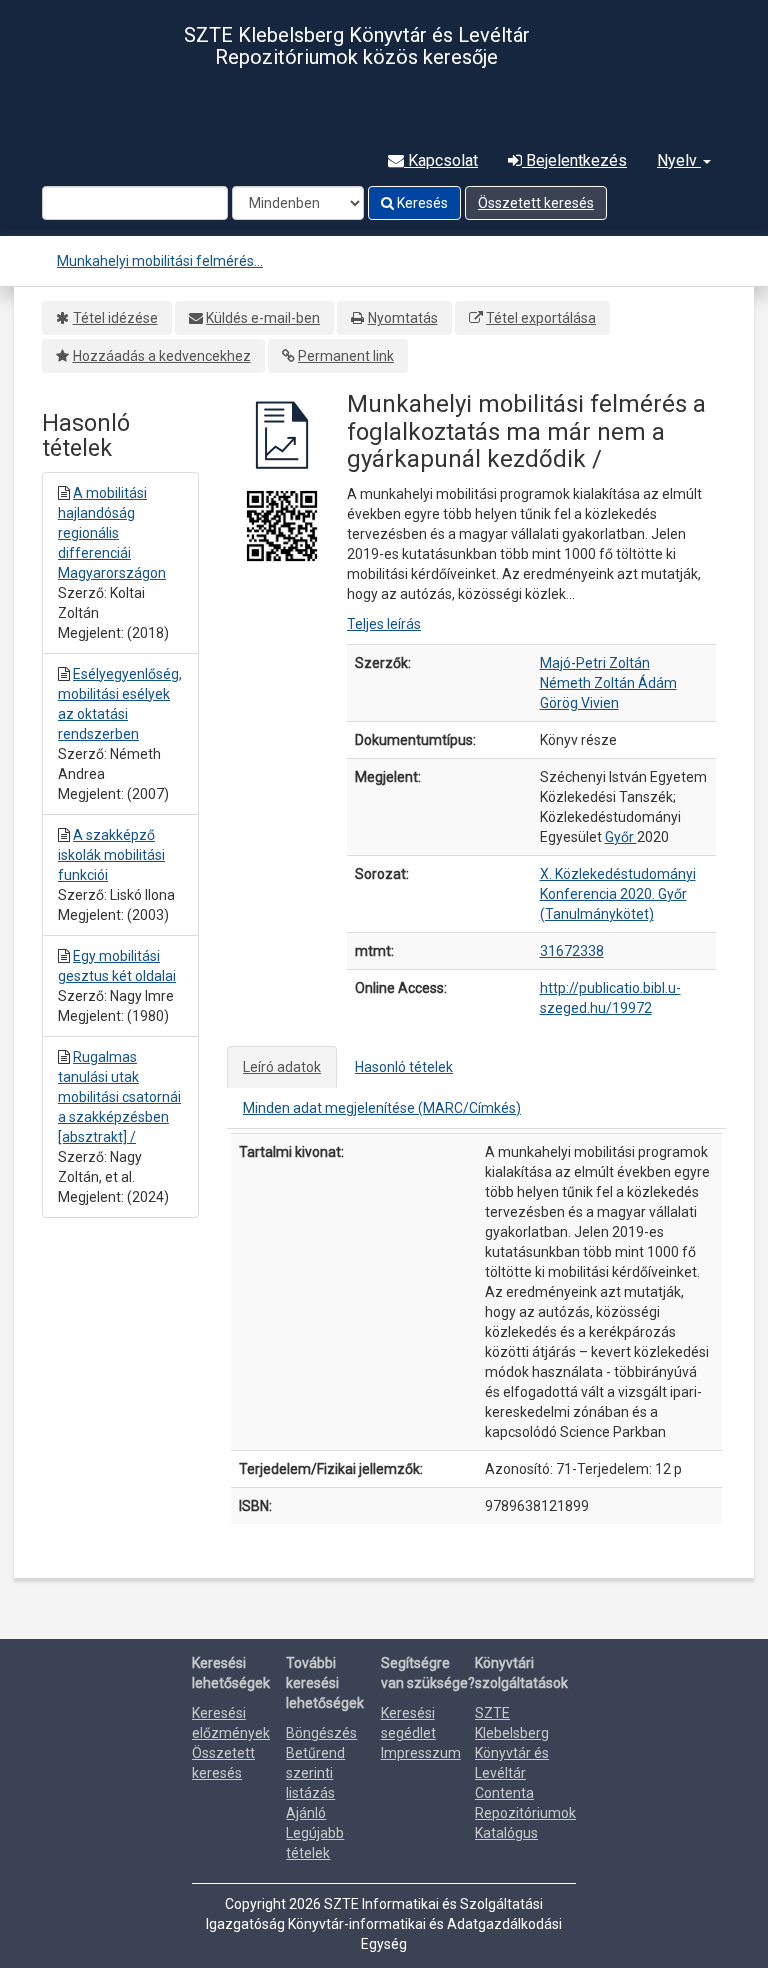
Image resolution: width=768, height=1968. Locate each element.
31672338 (572, 951)
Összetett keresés (536, 203)
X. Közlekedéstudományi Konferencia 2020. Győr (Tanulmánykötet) (618, 894)
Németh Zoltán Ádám (608, 683)
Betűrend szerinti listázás (315, 1773)
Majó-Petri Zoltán (595, 663)
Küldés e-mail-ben (263, 318)
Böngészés (321, 1733)
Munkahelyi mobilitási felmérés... (160, 261)
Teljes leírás (384, 624)
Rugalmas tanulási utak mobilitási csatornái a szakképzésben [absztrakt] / (119, 1097)
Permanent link (346, 356)
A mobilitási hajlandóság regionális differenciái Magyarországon (112, 533)
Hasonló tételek (404, 1067)
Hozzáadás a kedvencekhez (162, 356)
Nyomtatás (403, 318)
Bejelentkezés (574, 160)
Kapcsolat (441, 160)
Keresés (421, 203)
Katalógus (506, 1833)
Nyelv (679, 160)
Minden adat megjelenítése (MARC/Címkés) (382, 1108)
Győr (621, 837)
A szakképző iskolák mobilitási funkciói (111, 855)
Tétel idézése (115, 318)
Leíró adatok (282, 1067)
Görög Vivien (579, 703)
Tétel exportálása (541, 318)
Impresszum (421, 1753)
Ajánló (306, 1813)
